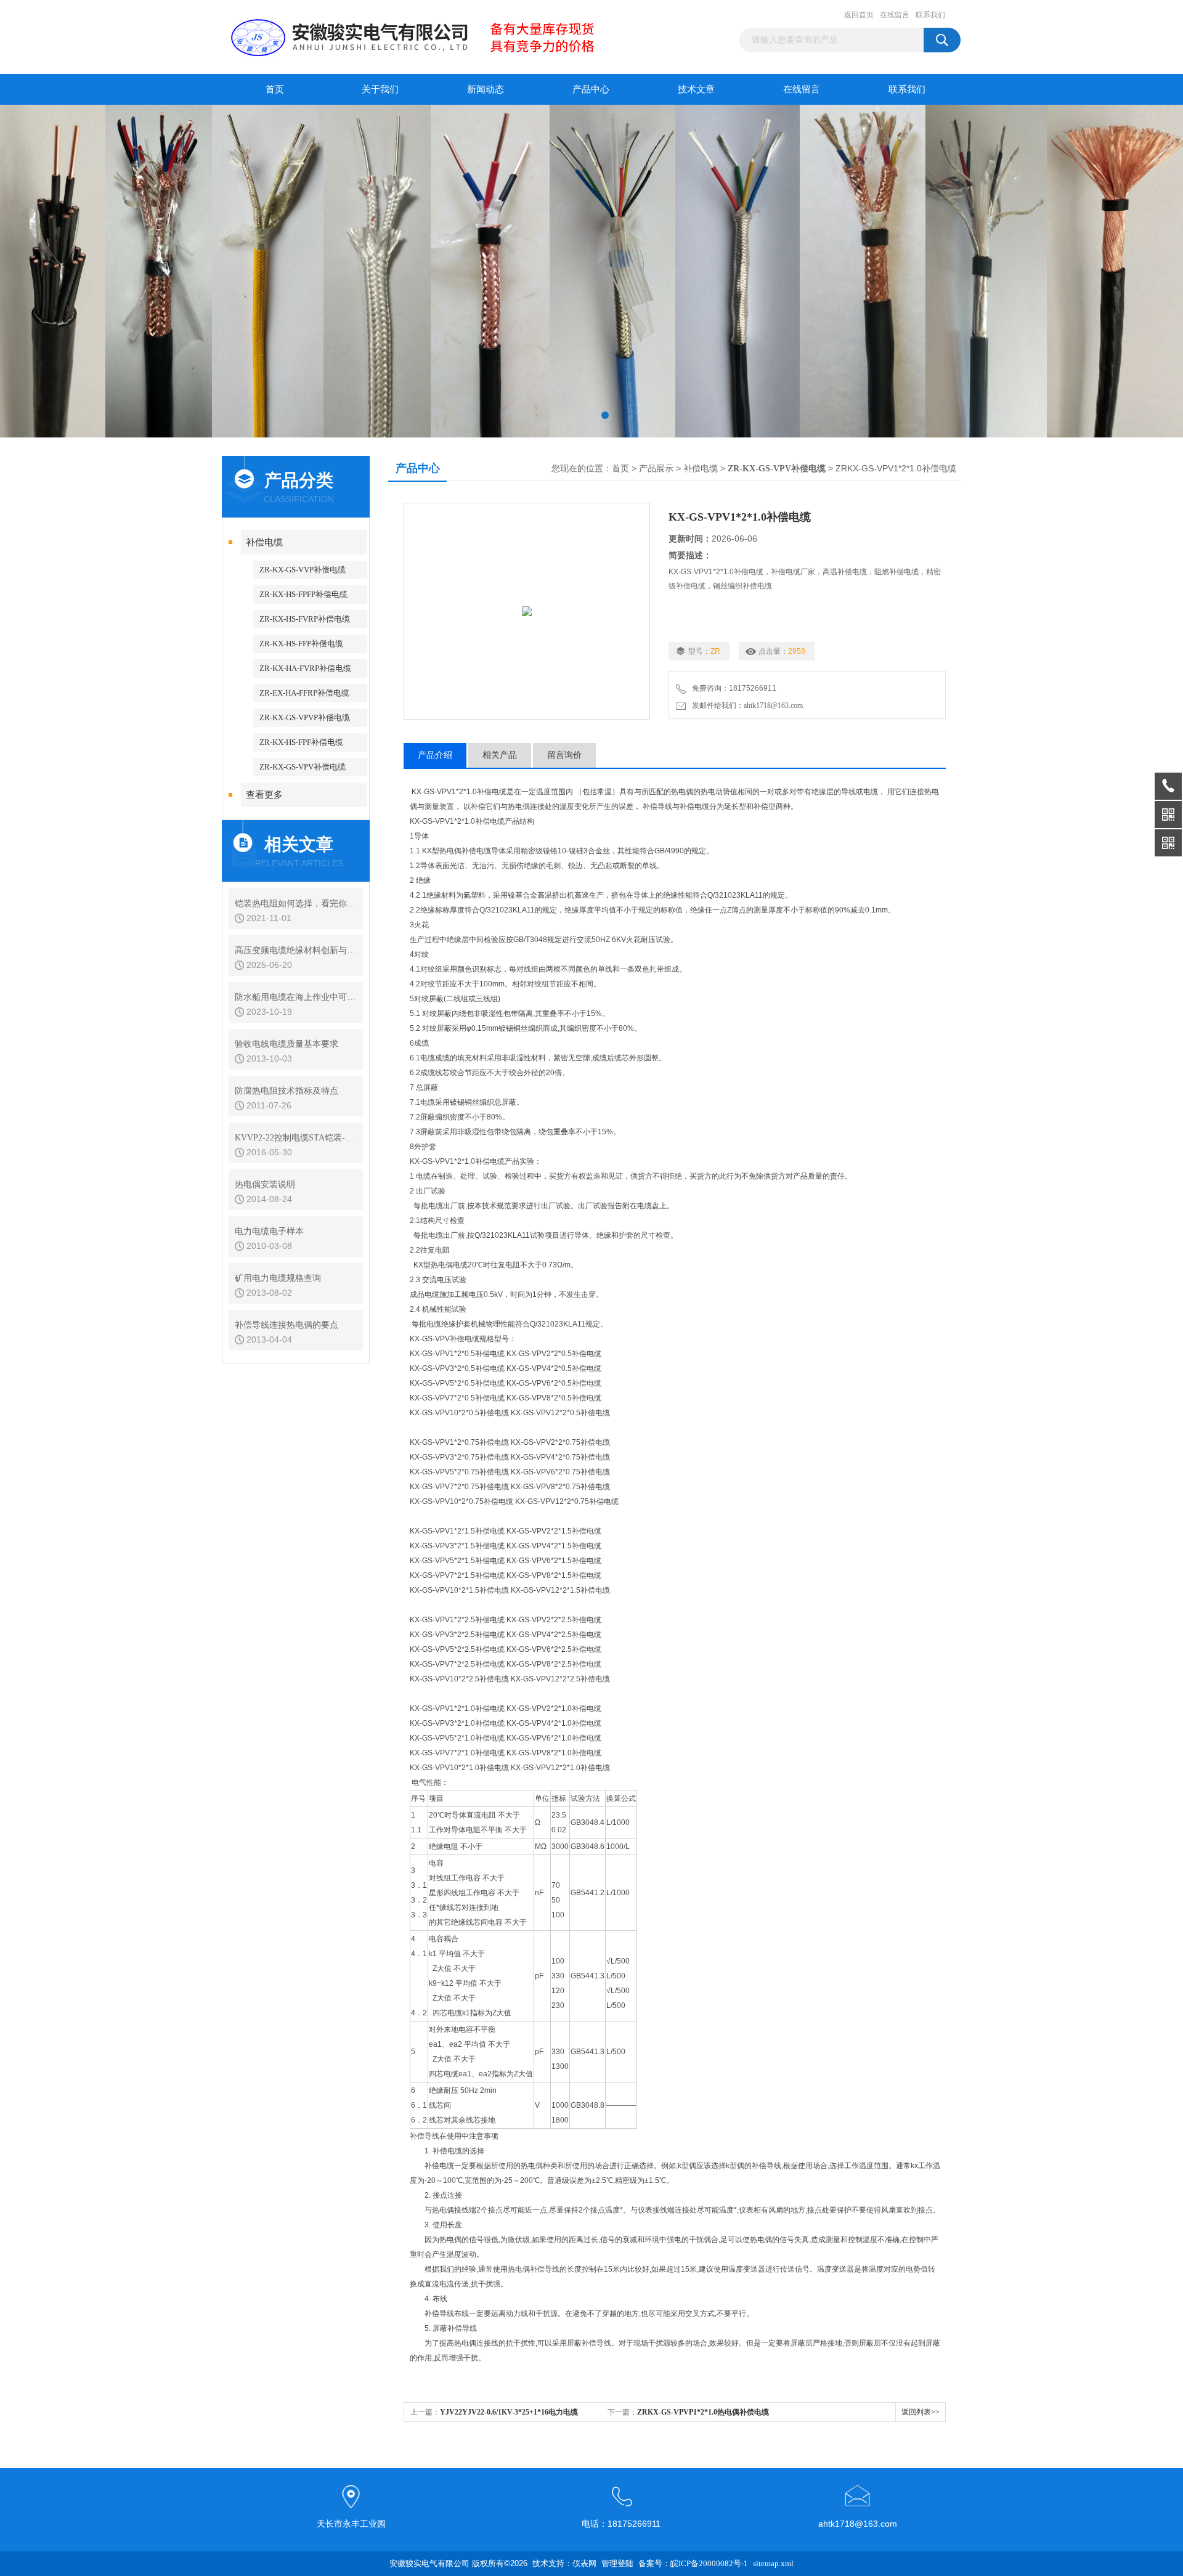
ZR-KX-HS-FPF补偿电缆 (301, 742)
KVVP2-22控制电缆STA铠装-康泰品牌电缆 (296, 1138)
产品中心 (591, 89)
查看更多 (264, 795)
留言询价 (564, 755)
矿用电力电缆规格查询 (278, 1278)
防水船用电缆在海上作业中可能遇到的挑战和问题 (296, 997)
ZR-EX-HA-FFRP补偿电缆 (304, 693)
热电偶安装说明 (265, 1184)
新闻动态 (486, 89)
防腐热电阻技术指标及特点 (287, 1091)
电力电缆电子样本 (269, 1231)
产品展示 (656, 469)
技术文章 (696, 89)
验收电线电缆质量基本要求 (287, 1044)
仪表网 (584, 2563)
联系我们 (930, 15)
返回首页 (859, 15)
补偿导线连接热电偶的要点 (287, 1325)
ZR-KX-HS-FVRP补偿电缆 (305, 619)
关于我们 (380, 89)
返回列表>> (921, 2412)
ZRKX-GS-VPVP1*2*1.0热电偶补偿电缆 (703, 2412)
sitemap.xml (773, 2563)
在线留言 (895, 15)
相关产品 (500, 755)
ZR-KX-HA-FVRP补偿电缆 (305, 668)
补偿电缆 (264, 542)
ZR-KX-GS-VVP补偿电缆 (303, 570)
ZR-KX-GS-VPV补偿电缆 (303, 767)
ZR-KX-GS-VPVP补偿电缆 (305, 717)
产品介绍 (435, 755)
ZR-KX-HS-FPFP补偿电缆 (303, 594)
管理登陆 (617, 2563)
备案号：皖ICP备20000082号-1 (693, 2563)
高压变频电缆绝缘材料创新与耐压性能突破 (296, 950)
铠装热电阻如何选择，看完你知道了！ (296, 904)
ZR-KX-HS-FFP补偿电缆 (301, 644)
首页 (275, 89)
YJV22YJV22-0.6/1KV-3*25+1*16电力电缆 (509, 2412)
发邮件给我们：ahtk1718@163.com (746, 705)
